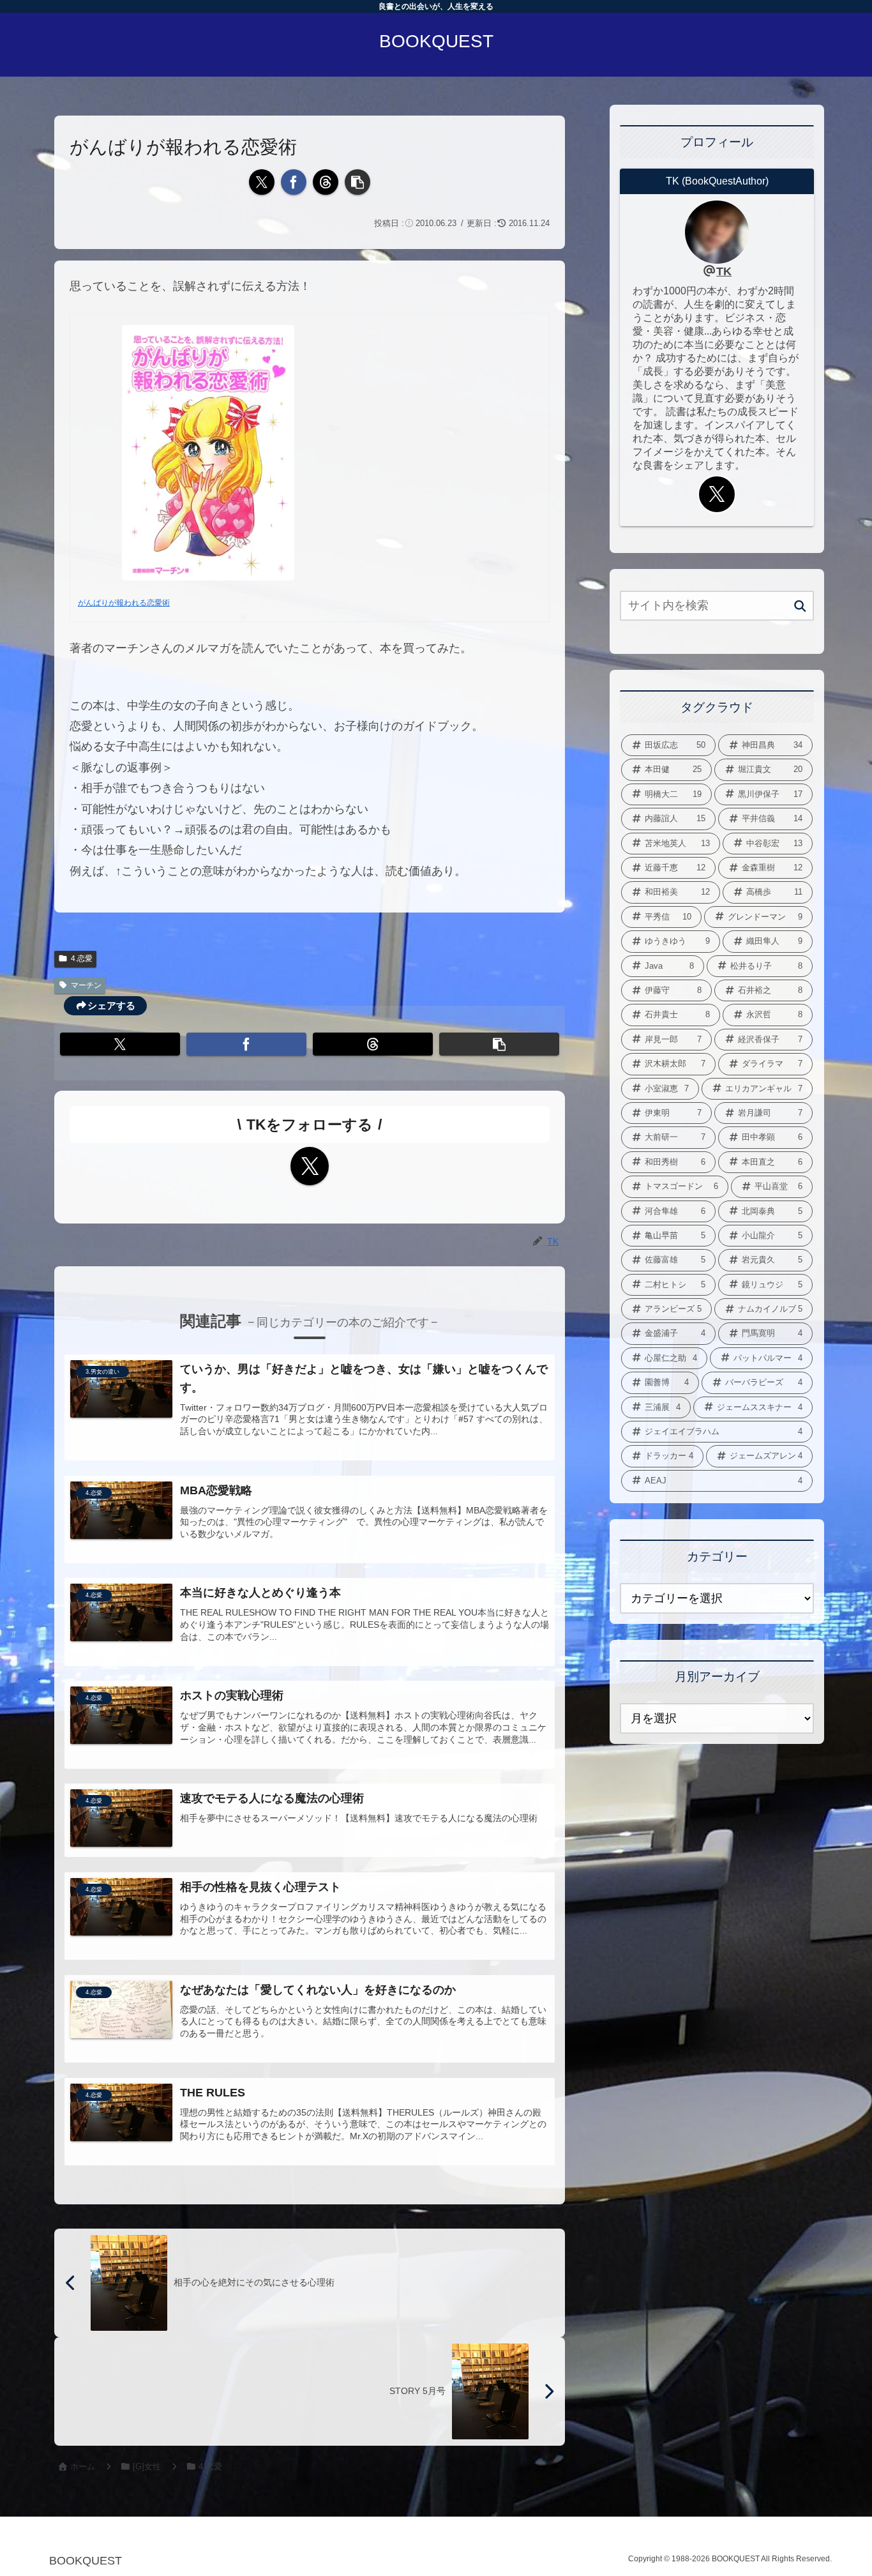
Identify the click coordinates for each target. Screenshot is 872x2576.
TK (724, 271)
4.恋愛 (82, 958)
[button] (357, 182)
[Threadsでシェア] (326, 182)
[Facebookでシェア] (294, 182)
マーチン (86, 985)
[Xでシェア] (262, 182)
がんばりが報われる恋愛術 (124, 603)
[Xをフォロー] (310, 1166)
